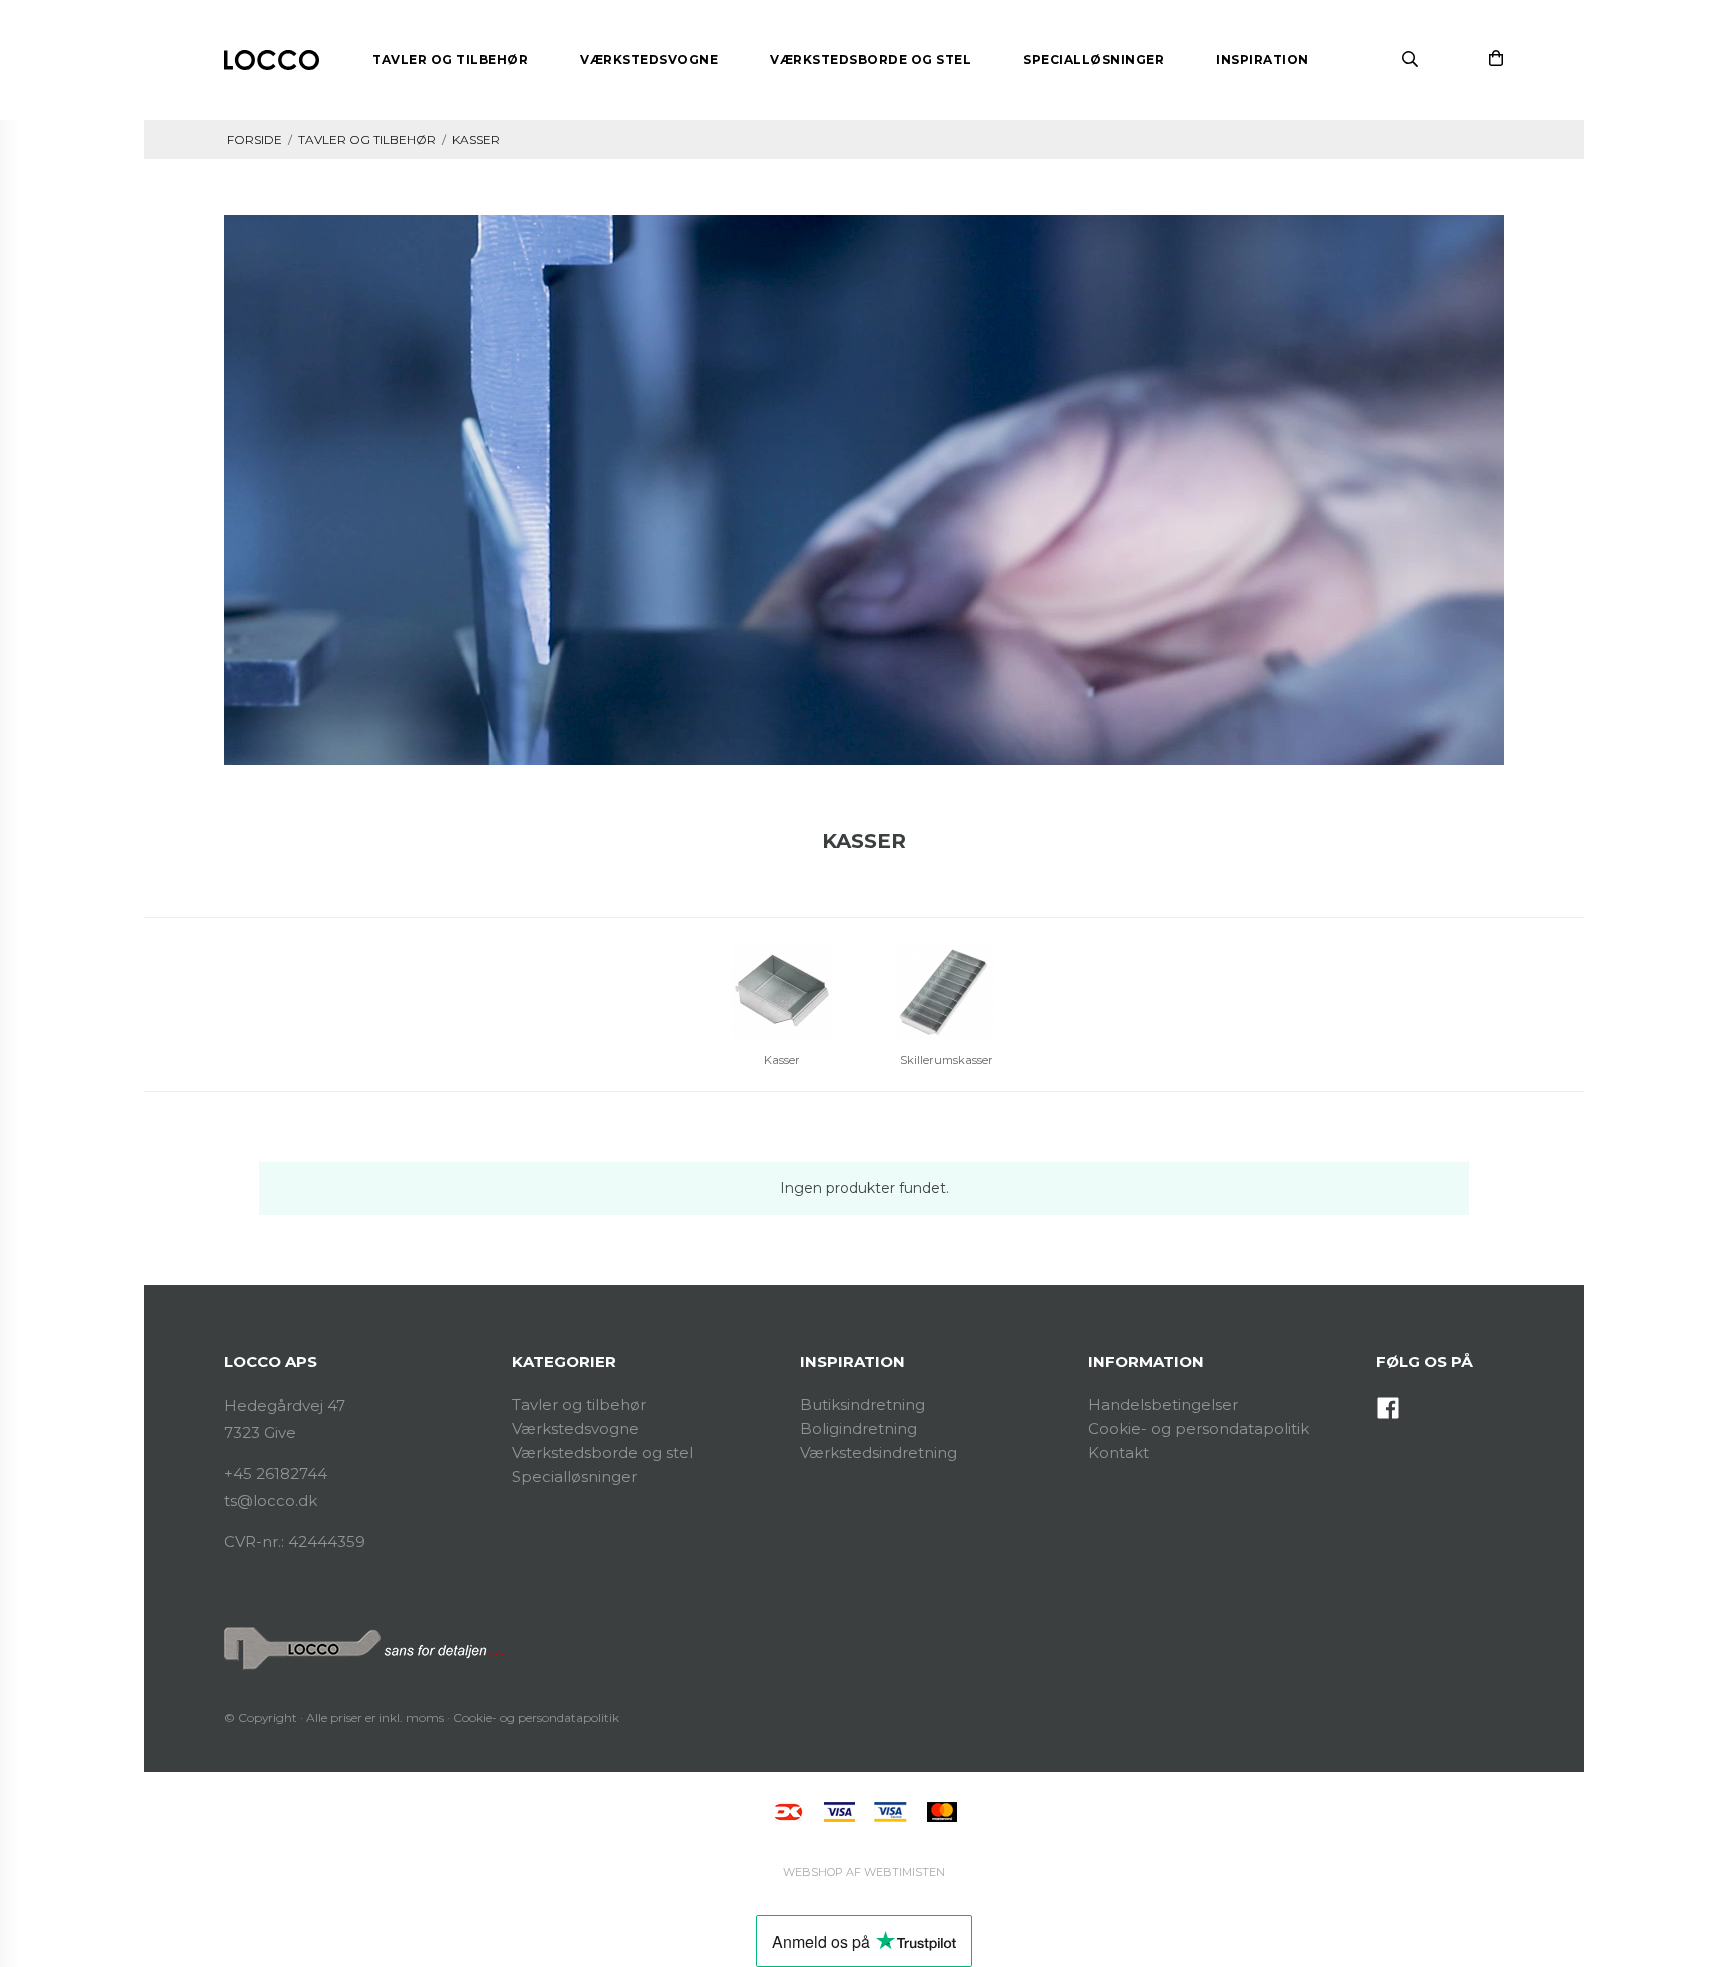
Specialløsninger (574, 1476)
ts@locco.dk (270, 1500)
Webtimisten (864, 1872)
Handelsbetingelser (1163, 1404)
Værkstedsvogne (575, 1428)
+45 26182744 (275, 1473)
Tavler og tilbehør (579, 1404)
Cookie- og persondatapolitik (1198, 1428)
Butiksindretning (862, 1404)
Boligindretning (858, 1428)
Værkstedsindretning (878, 1452)
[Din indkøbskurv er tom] (1496, 58)
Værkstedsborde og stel (602, 1452)
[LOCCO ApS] (271, 60)
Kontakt (1118, 1452)
